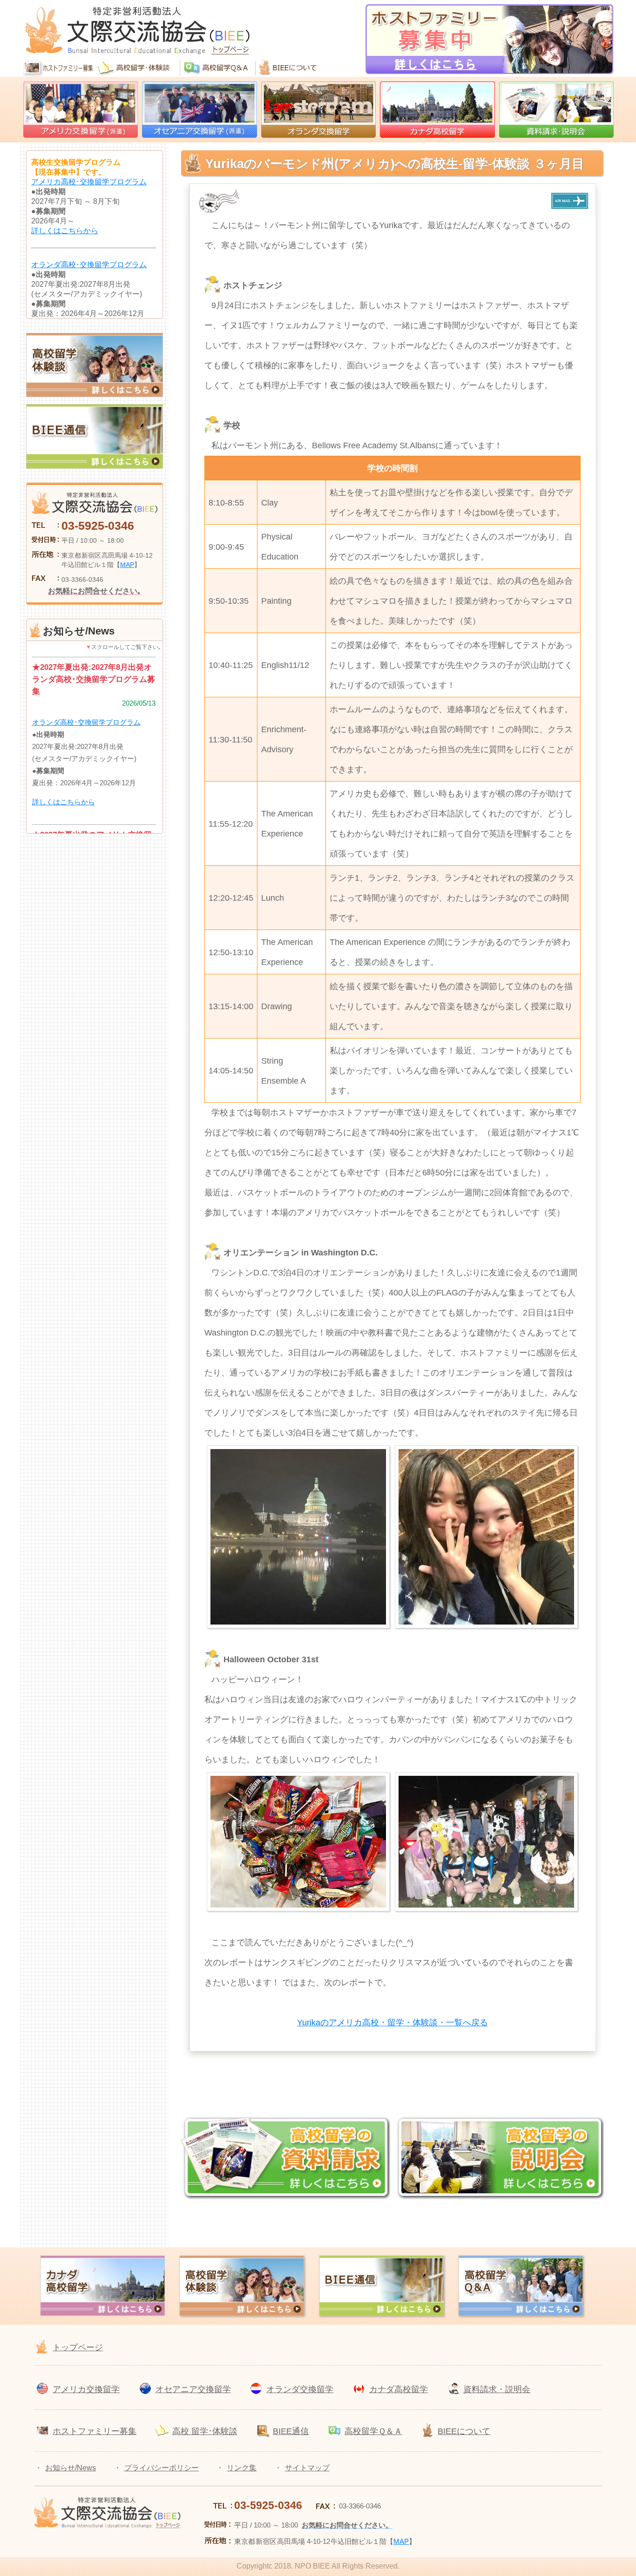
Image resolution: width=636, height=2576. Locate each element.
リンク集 (242, 2468)
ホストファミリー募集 (95, 2431)
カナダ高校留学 (399, 2389)
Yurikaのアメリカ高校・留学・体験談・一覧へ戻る (392, 2023)
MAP (127, 565)
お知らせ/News (71, 2468)
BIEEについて (464, 2431)
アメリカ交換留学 (86, 2389)
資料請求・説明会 (497, 2389)
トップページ (78, 2347)
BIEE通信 (291, 2431)
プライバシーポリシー (162, 2468)
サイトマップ (307, 2468)
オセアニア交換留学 (193, 2389)
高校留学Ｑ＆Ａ (373, 2431)
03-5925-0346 (98, 526)
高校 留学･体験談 (205, 2431)
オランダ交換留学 (300, 2389)
